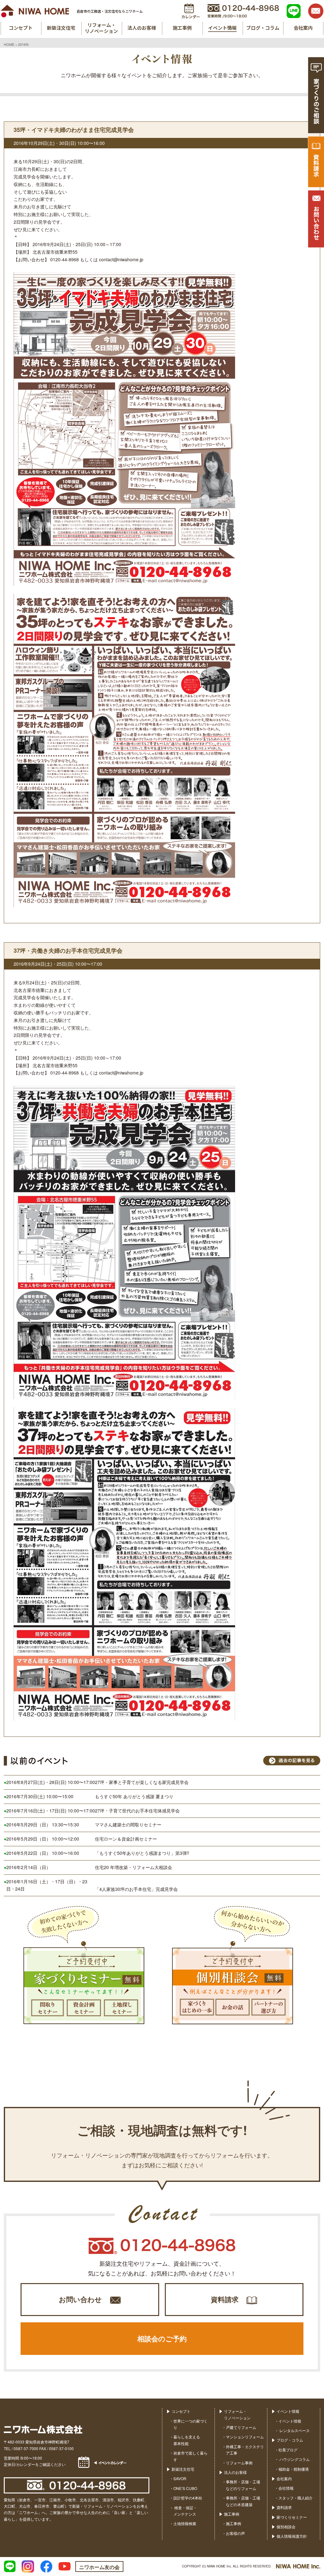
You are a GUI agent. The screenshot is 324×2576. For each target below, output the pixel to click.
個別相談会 (286, 2526)
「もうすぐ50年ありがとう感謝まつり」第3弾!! (142, 1853)
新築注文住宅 (183, 2469)
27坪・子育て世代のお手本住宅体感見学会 (137, 1811)
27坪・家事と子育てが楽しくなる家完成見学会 (142, 1782)
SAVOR (180, 2478)
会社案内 (284, 2478)
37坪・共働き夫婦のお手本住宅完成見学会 (68, 951)
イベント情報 (288, 2411)
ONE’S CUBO (185, 2488)
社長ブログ (288, 2450)
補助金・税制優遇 (294, 2469)
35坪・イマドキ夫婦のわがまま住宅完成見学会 (74, 130)
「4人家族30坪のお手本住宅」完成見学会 (136, 1889)
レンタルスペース (294, 2430)
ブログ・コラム (290, 2440)
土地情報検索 (185, 2523)
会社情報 (286, 2488)
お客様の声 (235, 2533)
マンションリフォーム (245, 2437)
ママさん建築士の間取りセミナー (128, 1824)
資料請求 (225, 2299)
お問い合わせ (80, 2299)
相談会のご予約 (162, 2338)
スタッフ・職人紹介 (296, 2498)
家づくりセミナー (292, 2517)
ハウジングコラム (294, 2459)
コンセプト (181, 2411)
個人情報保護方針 (292, 2536)
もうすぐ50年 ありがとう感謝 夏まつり (134, 1796)
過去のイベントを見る (292, 1761)
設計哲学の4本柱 (188, 2498)
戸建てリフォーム (241, 2427)
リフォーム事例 (239, 2463)
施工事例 (232, 2514)
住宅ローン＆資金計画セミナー (126, 1839)
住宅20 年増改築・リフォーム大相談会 (134, 1867)
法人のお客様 (235, 2472)
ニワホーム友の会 (99, 2567)
